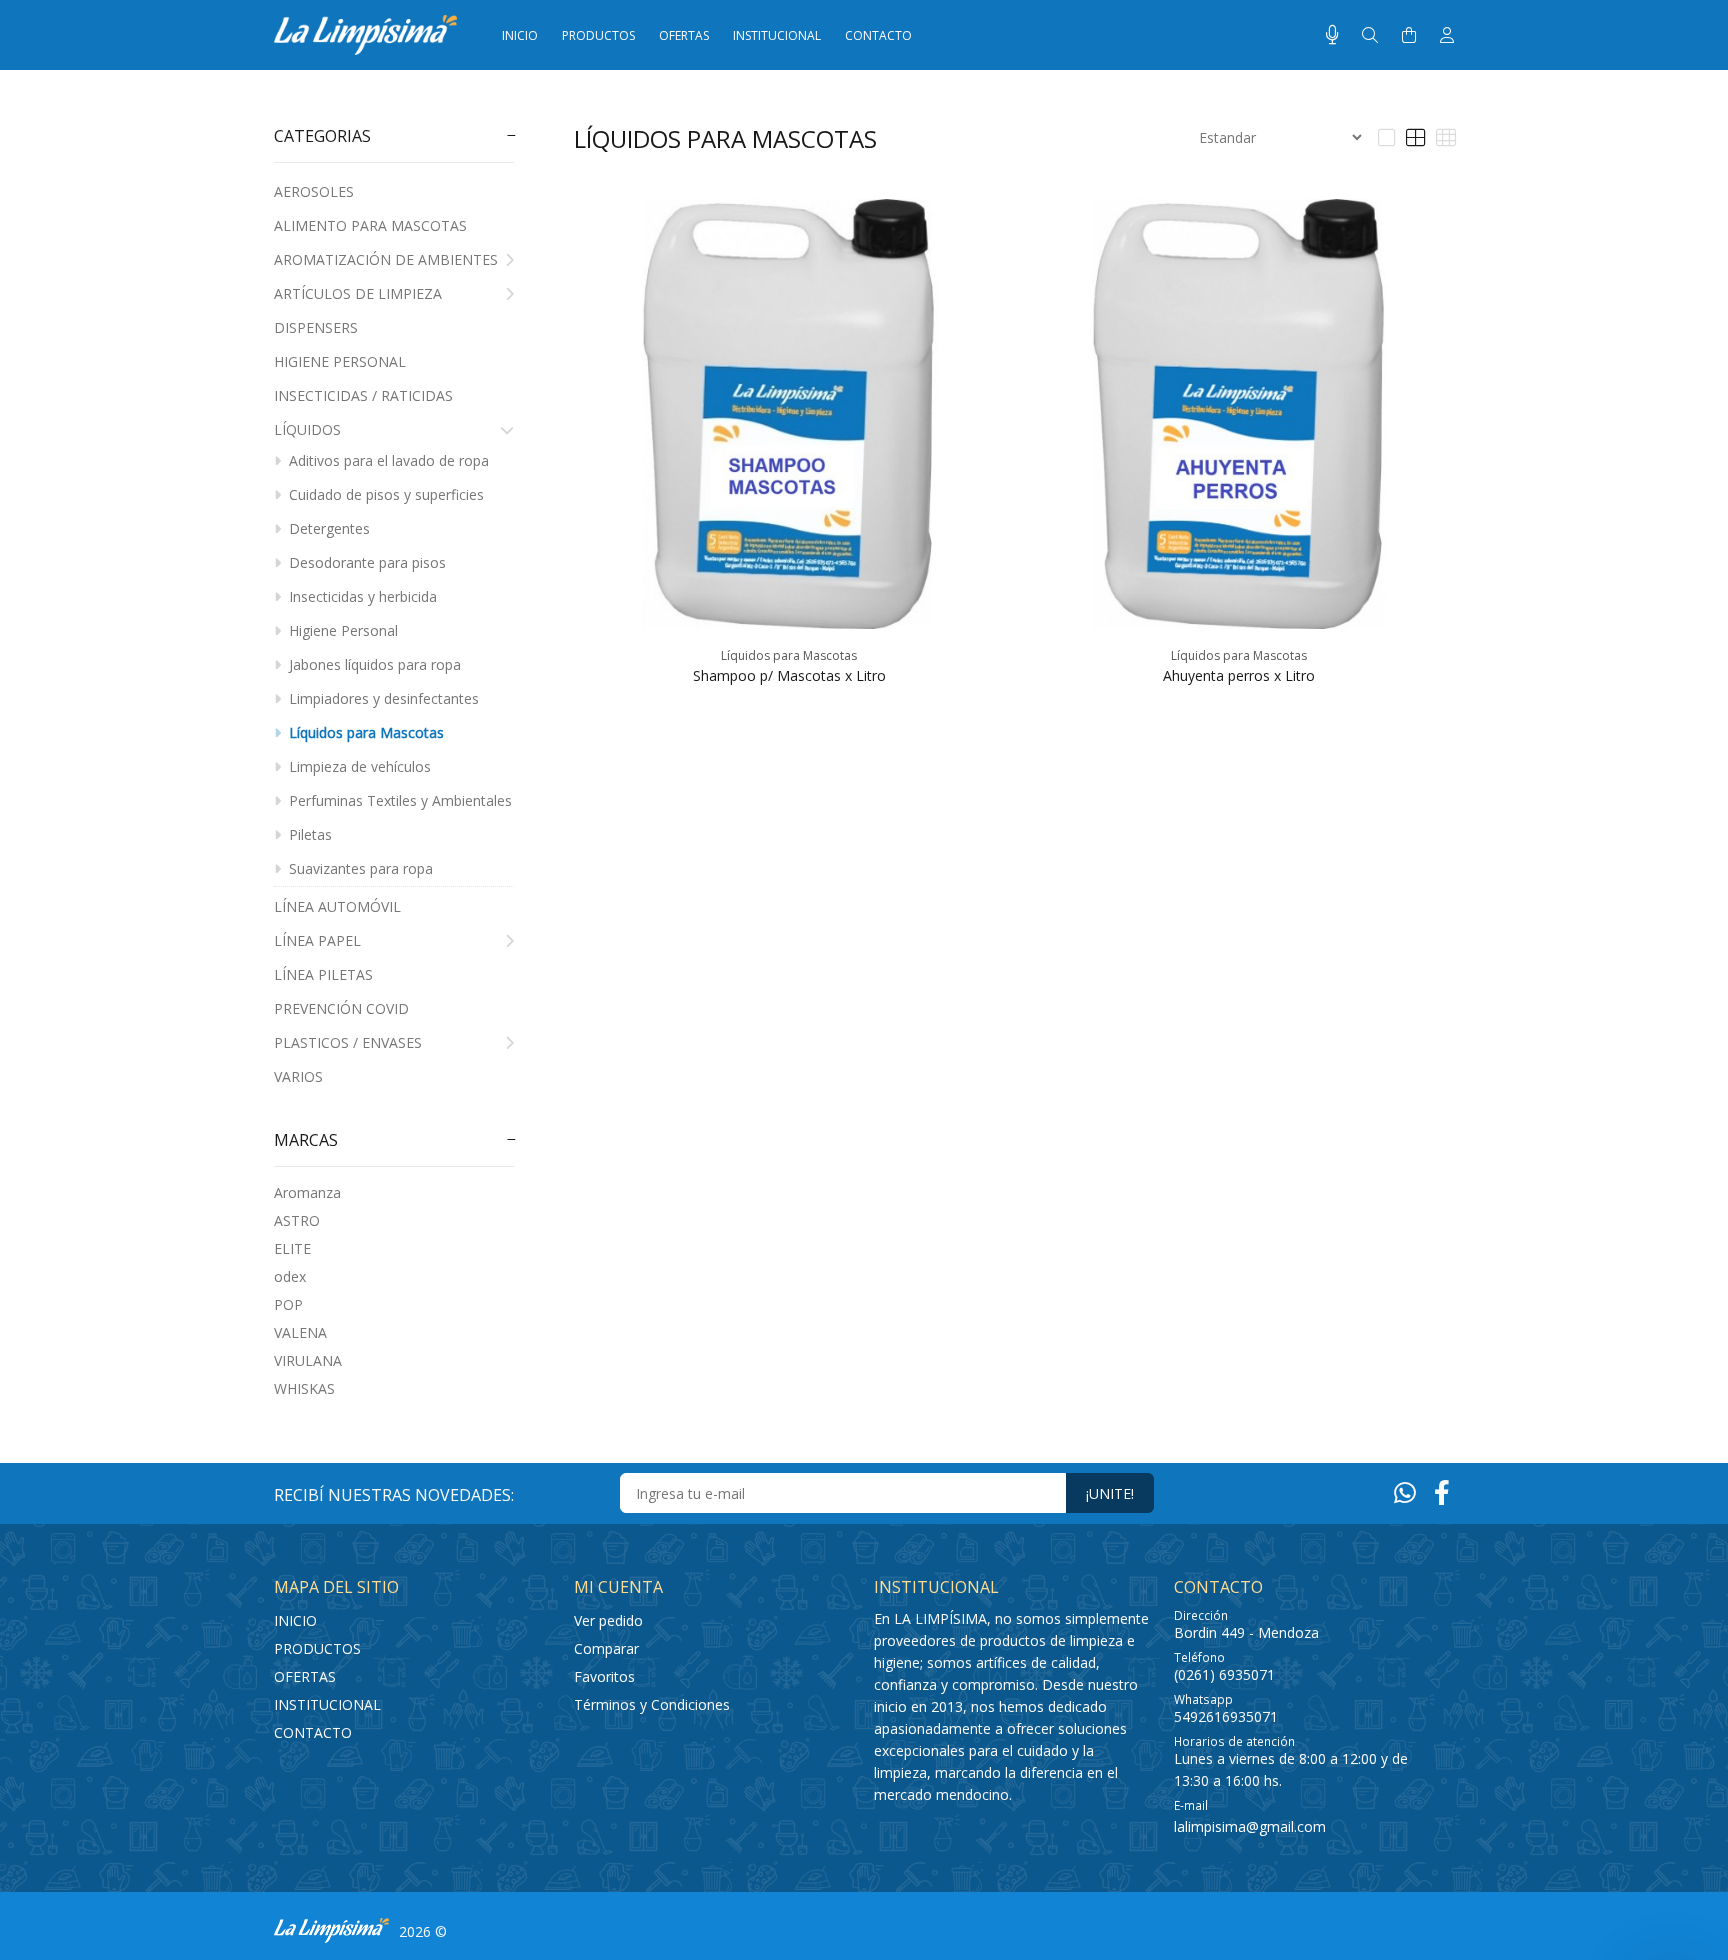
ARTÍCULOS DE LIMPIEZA (358, 293)
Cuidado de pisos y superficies (384, 494)
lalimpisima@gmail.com (1250, 1826)
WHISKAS (304, 1388)
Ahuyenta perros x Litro (1239, 675)
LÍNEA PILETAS (323, 974)
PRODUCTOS (317, 1648)
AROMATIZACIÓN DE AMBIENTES (386, 259)
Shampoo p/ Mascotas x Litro (789, 675)
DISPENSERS (316, 327)
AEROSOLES (314, 191)
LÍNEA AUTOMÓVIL (337, 906)
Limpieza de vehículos (358, 766)
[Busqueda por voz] (1332, 35)
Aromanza (307, 1192)
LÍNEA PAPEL (317, 940)
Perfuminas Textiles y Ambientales (398, 800)
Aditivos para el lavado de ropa (387, 460)
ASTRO (297, 1220)
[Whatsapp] (1405, 1492)
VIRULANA (308, 1360)
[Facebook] (1442, 1492)
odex (290, 1276)
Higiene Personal (341, 630)
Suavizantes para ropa (359, 868)
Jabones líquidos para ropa (373, 664)
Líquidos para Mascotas (364, 732)
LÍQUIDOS (307, 429)
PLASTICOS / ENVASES (348, 1042)
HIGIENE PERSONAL (340, 361)
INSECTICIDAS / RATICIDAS (363, 395)
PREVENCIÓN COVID (341, 1008)
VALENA (300, 1332)
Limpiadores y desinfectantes (382, 698)
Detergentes (327, 528)
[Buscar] (1370, 35)
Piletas (308, 834)
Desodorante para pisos (365, 562)
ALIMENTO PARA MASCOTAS (370, 225)
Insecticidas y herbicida (361, 596)
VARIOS (298, 1076)
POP (288, 1304)
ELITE (292, 1248)
